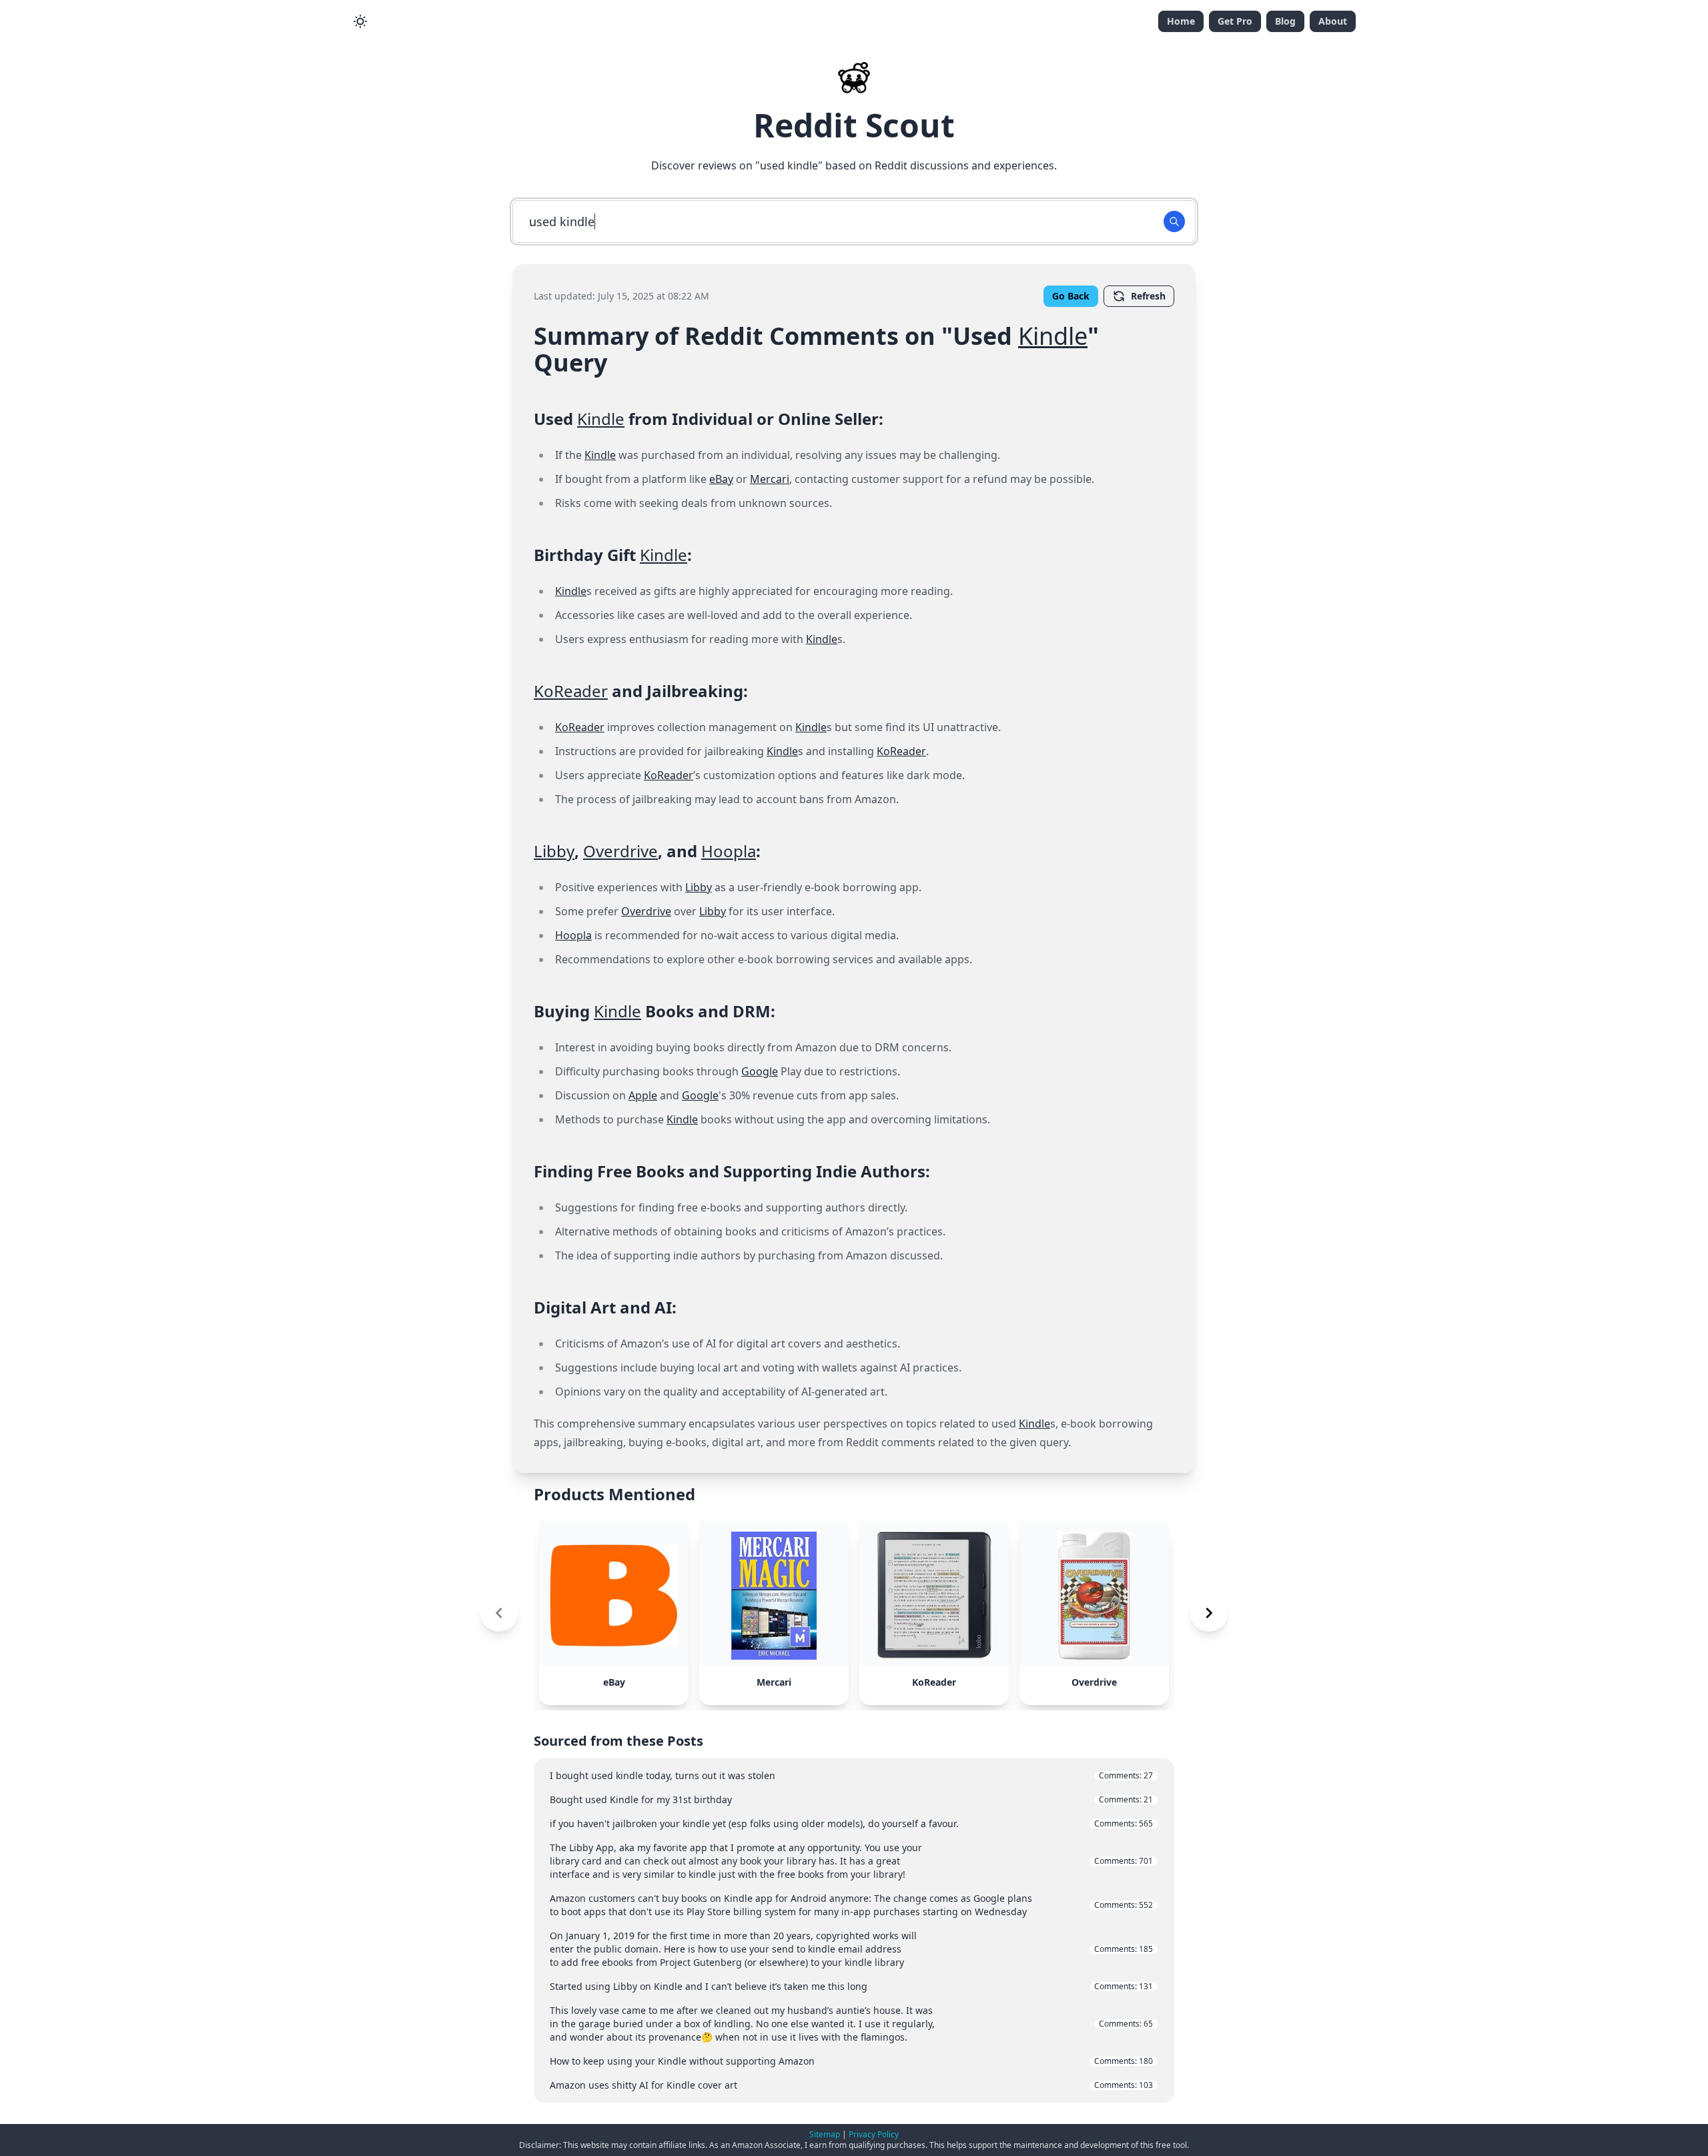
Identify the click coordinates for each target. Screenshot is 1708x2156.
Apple (643, 1095)
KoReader (571, 691)
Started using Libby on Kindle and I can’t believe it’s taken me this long (851, 1986)
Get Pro (1235, 21)
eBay (721, 479)
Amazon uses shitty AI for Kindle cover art (851, 2085)
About (1333, 21)
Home (1181, 21)
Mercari (770, 479)
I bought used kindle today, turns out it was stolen (851, 1775)
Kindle (1053, 336)
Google (760, 1071)
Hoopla (729, 851)
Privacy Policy (874, 2134)
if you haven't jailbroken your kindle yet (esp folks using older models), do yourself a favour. (851, 1823)
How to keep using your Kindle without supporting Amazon (851, 2061)
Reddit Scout (854, 125)
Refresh (1148, 296)
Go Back (1071, 296)
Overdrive (620, 851)
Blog (1285, 21)
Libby (554, 851)
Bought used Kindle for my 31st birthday (851, 1799)
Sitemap (825, 2134)
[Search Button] (1174, 221)
